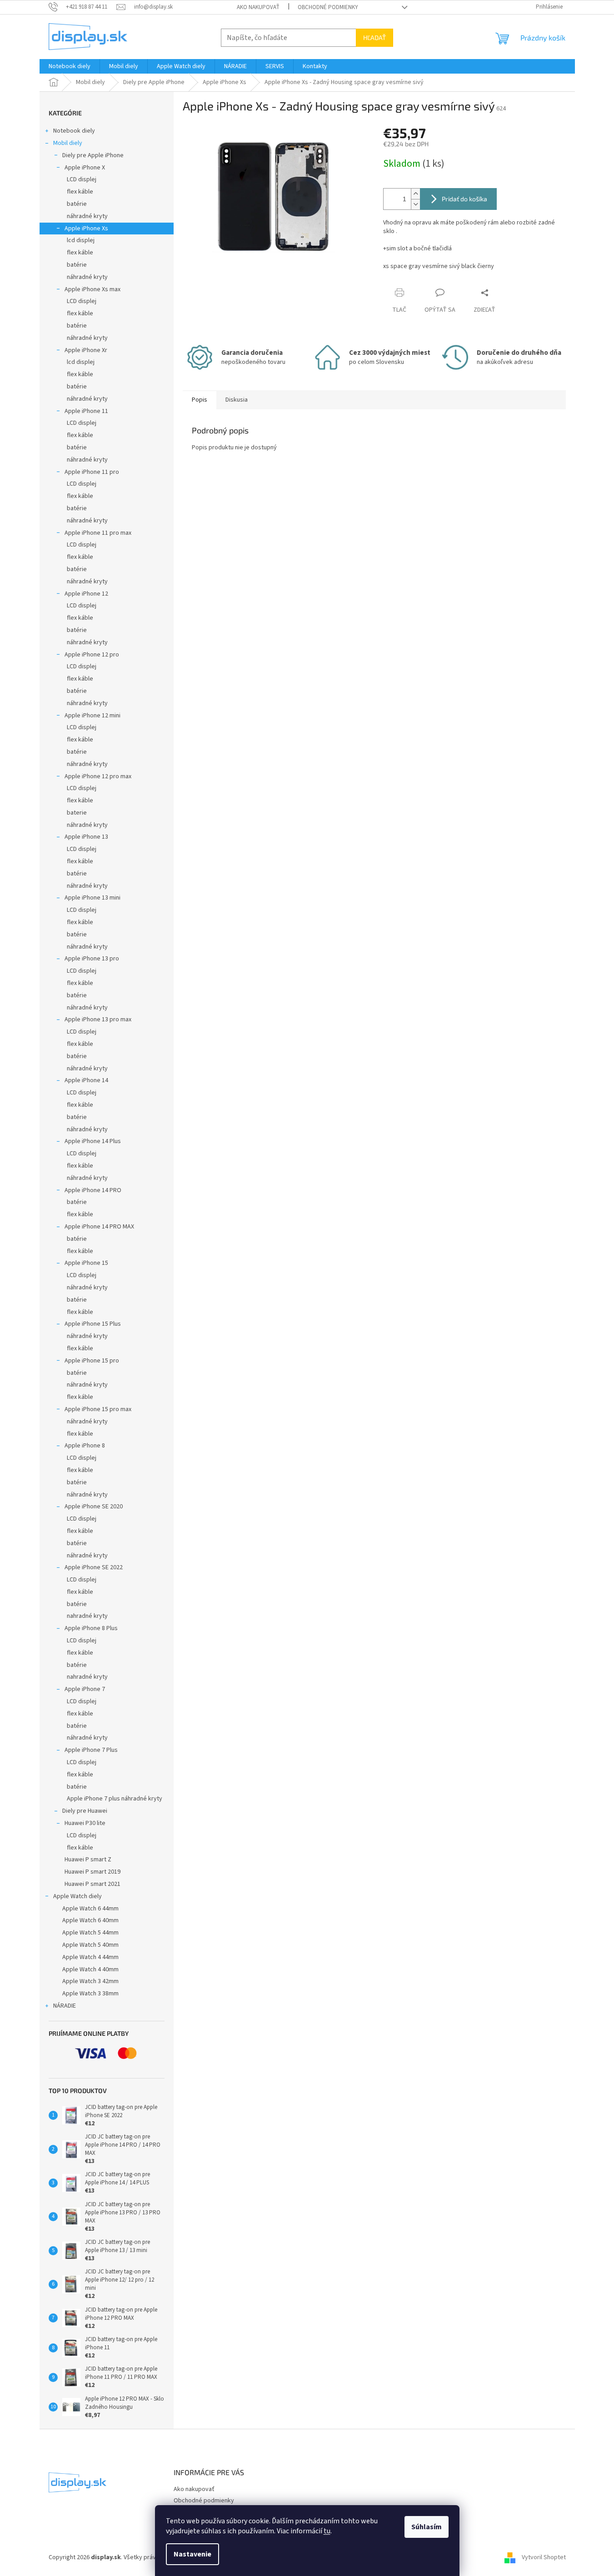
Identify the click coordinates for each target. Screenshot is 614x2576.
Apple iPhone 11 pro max (98, 533)
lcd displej (81, 240)
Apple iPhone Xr (86, 350)
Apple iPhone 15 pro (92, 1361)
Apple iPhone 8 (85, 1446)
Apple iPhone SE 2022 (94, 1567)
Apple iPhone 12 (86, 594)
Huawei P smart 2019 (92, 1872)
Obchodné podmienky (328, 7)
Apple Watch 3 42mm (90, 1981)
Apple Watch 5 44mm (90, 1933)
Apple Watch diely (77, 1896)
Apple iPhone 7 (85, 1689)
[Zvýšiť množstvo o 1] (415, 194)
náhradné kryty (87, 216)
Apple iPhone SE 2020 (94, 1507)
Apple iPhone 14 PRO (93, 1190)
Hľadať (374, 37)
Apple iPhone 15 (86, 1263)
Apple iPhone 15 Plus (93, 1324)
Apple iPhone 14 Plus (93, 1141)
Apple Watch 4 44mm (90, 1957)
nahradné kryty (87, 1616)
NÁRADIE (65, 2006)
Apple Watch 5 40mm (90, 1945)
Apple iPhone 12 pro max (98, 776)
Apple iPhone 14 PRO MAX (99, 1227)
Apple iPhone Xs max (92, 289)
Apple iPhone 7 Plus (91, 1750)
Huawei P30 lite (85, 1823)
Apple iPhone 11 (86, 411)
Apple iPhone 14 (86, 1080)
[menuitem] (70, 66)
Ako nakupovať (258, 7)
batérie (77, 204)
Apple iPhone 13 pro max (98, 1019)
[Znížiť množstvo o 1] (415, 204)
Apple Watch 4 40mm (90, 1969)
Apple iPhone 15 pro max (98, 1409)
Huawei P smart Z (88, 1860)
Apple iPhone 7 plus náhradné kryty (115, 1799)
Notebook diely (74, 131)
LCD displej (82, 179)
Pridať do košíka (464, 199)
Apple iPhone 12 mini (92, 716)
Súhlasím (427, 2527)
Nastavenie (192, 2554)
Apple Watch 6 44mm (90, 1909)
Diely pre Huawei (85, 1811)
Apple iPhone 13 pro (92, 959)
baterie (77, 813)
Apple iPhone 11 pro (92, 472)
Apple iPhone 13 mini (92, 898)
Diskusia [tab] (237, 400)
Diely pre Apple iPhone (93, 155)
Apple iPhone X (85, 168)
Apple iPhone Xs (86, 229)
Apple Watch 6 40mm (90, 1920)
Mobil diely (68, 143)
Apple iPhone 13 (86, 837)
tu (327, 2531)
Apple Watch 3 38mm (90, 1994)
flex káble (80, 192)
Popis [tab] (200, 400)
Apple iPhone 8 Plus (91, 1628)
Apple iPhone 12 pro (92, 655)
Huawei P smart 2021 (92, 1884)
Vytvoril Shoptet (544, 2557)
